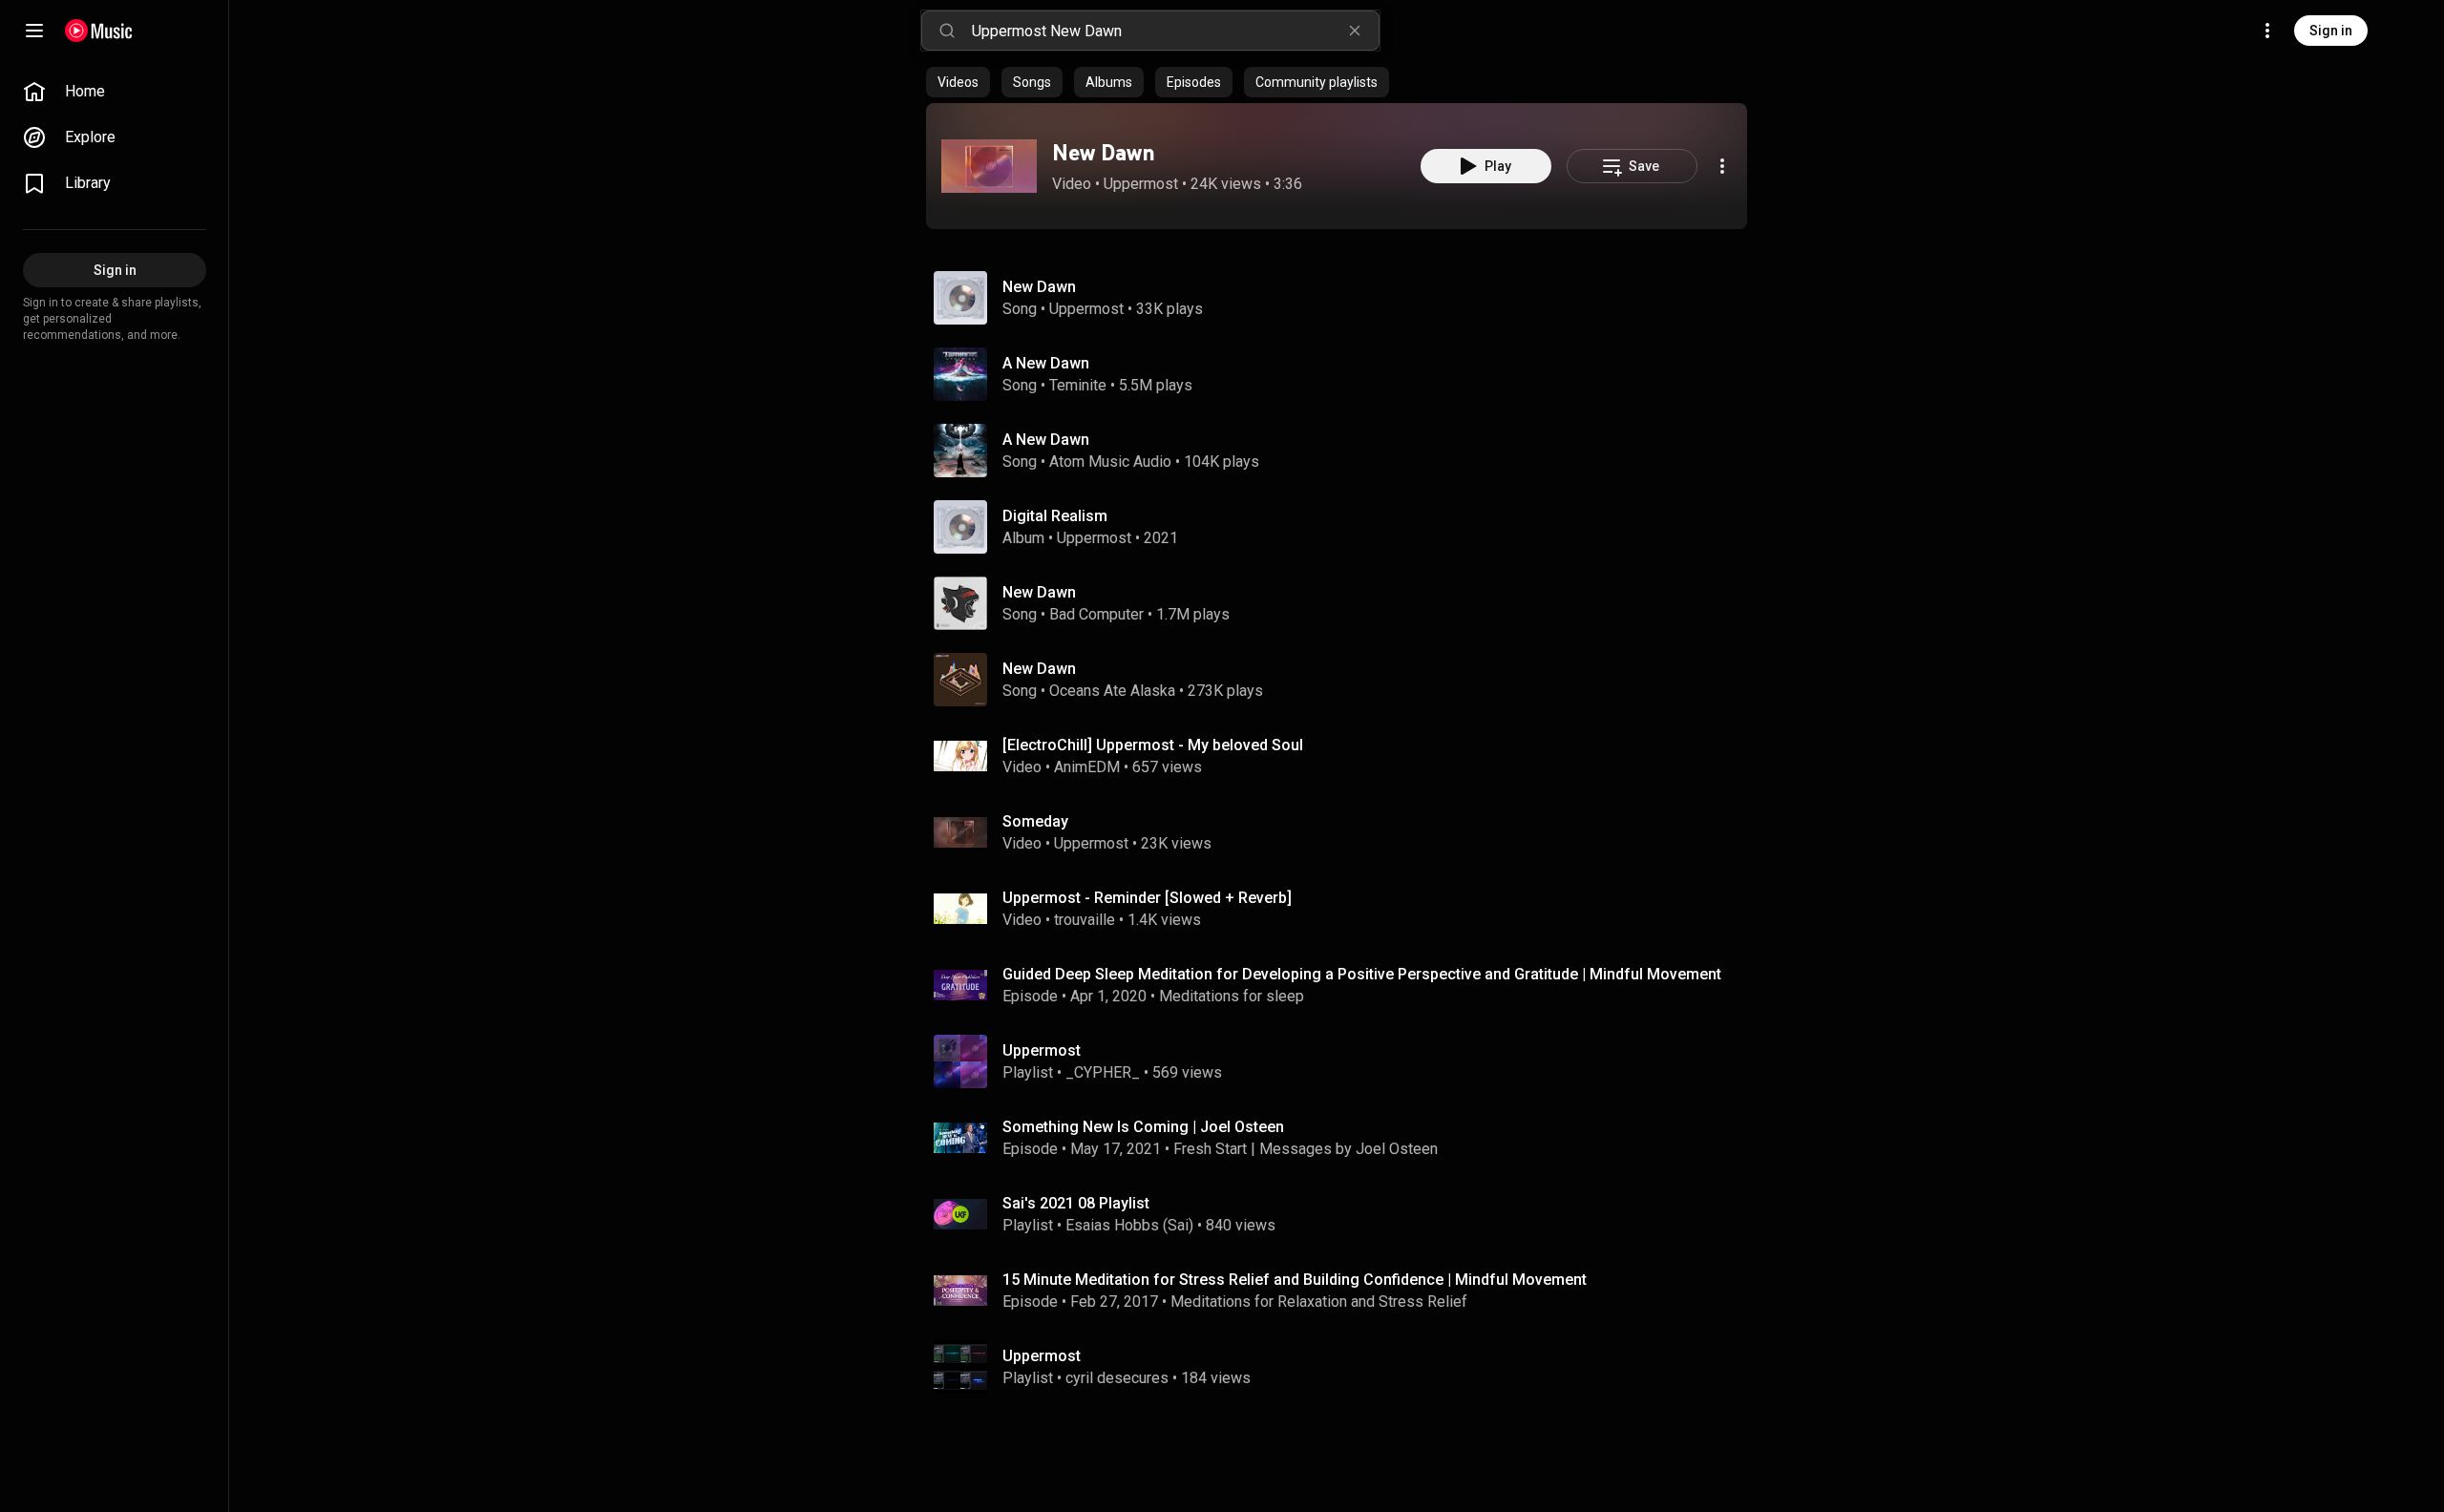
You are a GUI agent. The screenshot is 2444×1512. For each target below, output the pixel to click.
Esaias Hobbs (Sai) (1129, 1225)
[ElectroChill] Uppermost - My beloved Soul (1153, 745)
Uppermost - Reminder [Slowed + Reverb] (1147, 898)
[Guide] (34, 31)
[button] (989, 166)
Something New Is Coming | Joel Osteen (1143, 1127)
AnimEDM (1087, 767)
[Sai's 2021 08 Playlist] (1344, 1214)
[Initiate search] (947, 31)
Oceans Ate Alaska (1112, 691)
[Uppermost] (1344, 1061)
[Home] (99, 31)
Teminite (1078, 385)
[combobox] (1175, 31)
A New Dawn (1046, 363)
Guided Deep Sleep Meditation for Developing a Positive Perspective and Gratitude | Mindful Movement (1362, 974)
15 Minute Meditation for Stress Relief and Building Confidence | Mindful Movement (1295, 1280)
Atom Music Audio (1110, 462)
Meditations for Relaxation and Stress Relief (1319, 1302)
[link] (115, 92)
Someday (1035, 821)
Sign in (2331, 31)
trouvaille (1085, 920)
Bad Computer (1096, 614)
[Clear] (1355, 31)
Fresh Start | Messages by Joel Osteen (1306, 1149)
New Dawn (1104, 152)
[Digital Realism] (1344, 527)
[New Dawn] (989, 166)
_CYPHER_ (1103, 1072)
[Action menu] (1722, 166)
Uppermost (1141, 184)
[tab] (958, 82)
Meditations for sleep (1232, 996)
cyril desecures (1117, 1378)
